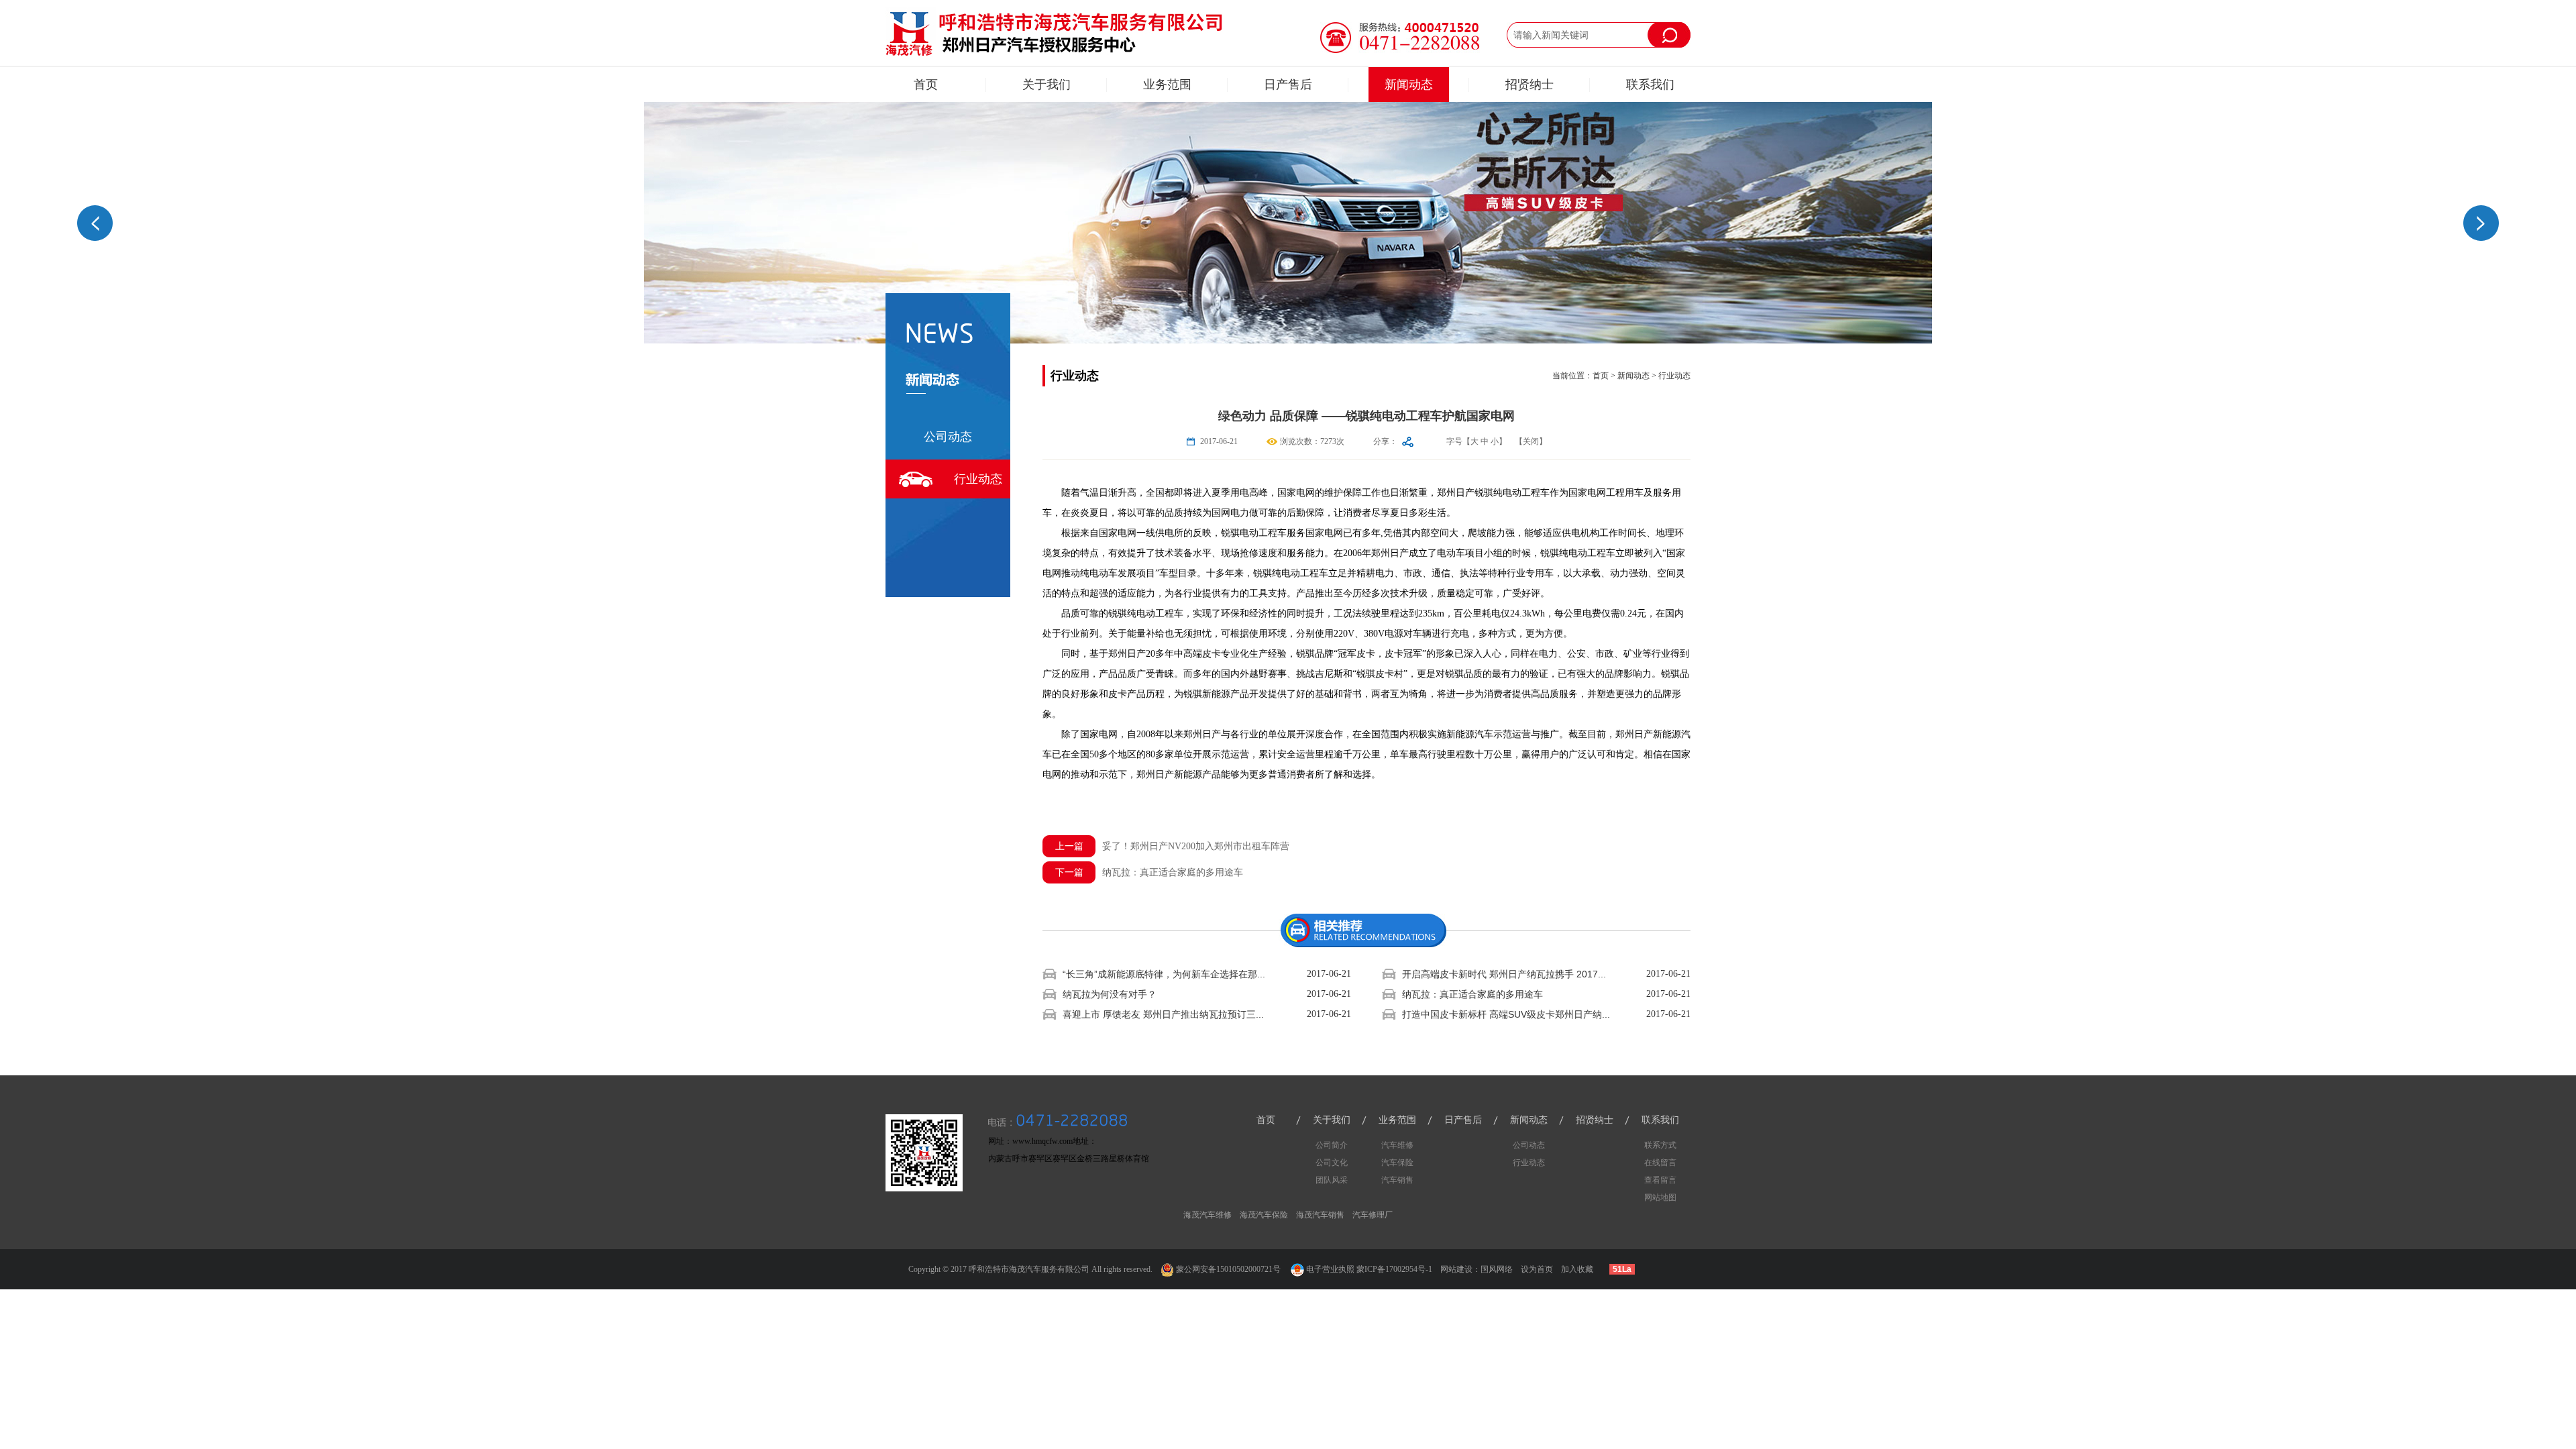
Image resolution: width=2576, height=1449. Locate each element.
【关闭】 (1531, 441)
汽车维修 (1397, 1145)
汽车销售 (1397, 1180)
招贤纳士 (1529, 85)
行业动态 (978, 479)
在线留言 (1660, 1163)
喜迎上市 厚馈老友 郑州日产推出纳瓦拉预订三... (1163, 1014)
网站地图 (1660, 1197)
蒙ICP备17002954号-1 (1394, 1269)
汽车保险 (1397, 1163)
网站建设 (1456, 1269)
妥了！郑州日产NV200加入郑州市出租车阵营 (1173, 846)
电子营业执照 (1330, 1269)
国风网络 (1497, 1269)
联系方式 (1660, 1145)
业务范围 (1167, 85)
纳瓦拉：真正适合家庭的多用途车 (1149, 872)
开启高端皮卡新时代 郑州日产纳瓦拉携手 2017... (1504, 974)
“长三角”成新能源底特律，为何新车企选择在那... (1164, 974)
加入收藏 (1577, 1269)
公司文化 (1332, 1163)
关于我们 (1046, 85)
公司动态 (948, 437)
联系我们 (1650, 85)
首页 (926, 85)
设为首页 (1537, 1269)
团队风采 (1332, 1180)
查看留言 (1660, 1180)
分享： (1385, 441)
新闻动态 (1409, 85)
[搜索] (1669, 35)
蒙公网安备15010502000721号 (1227, 1269)
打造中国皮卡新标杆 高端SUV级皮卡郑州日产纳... (1506, 1014)
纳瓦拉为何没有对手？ (1110, 994)
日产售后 (1288, 85)
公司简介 (1332, 1145)
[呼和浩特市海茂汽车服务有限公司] (1055, 33)
